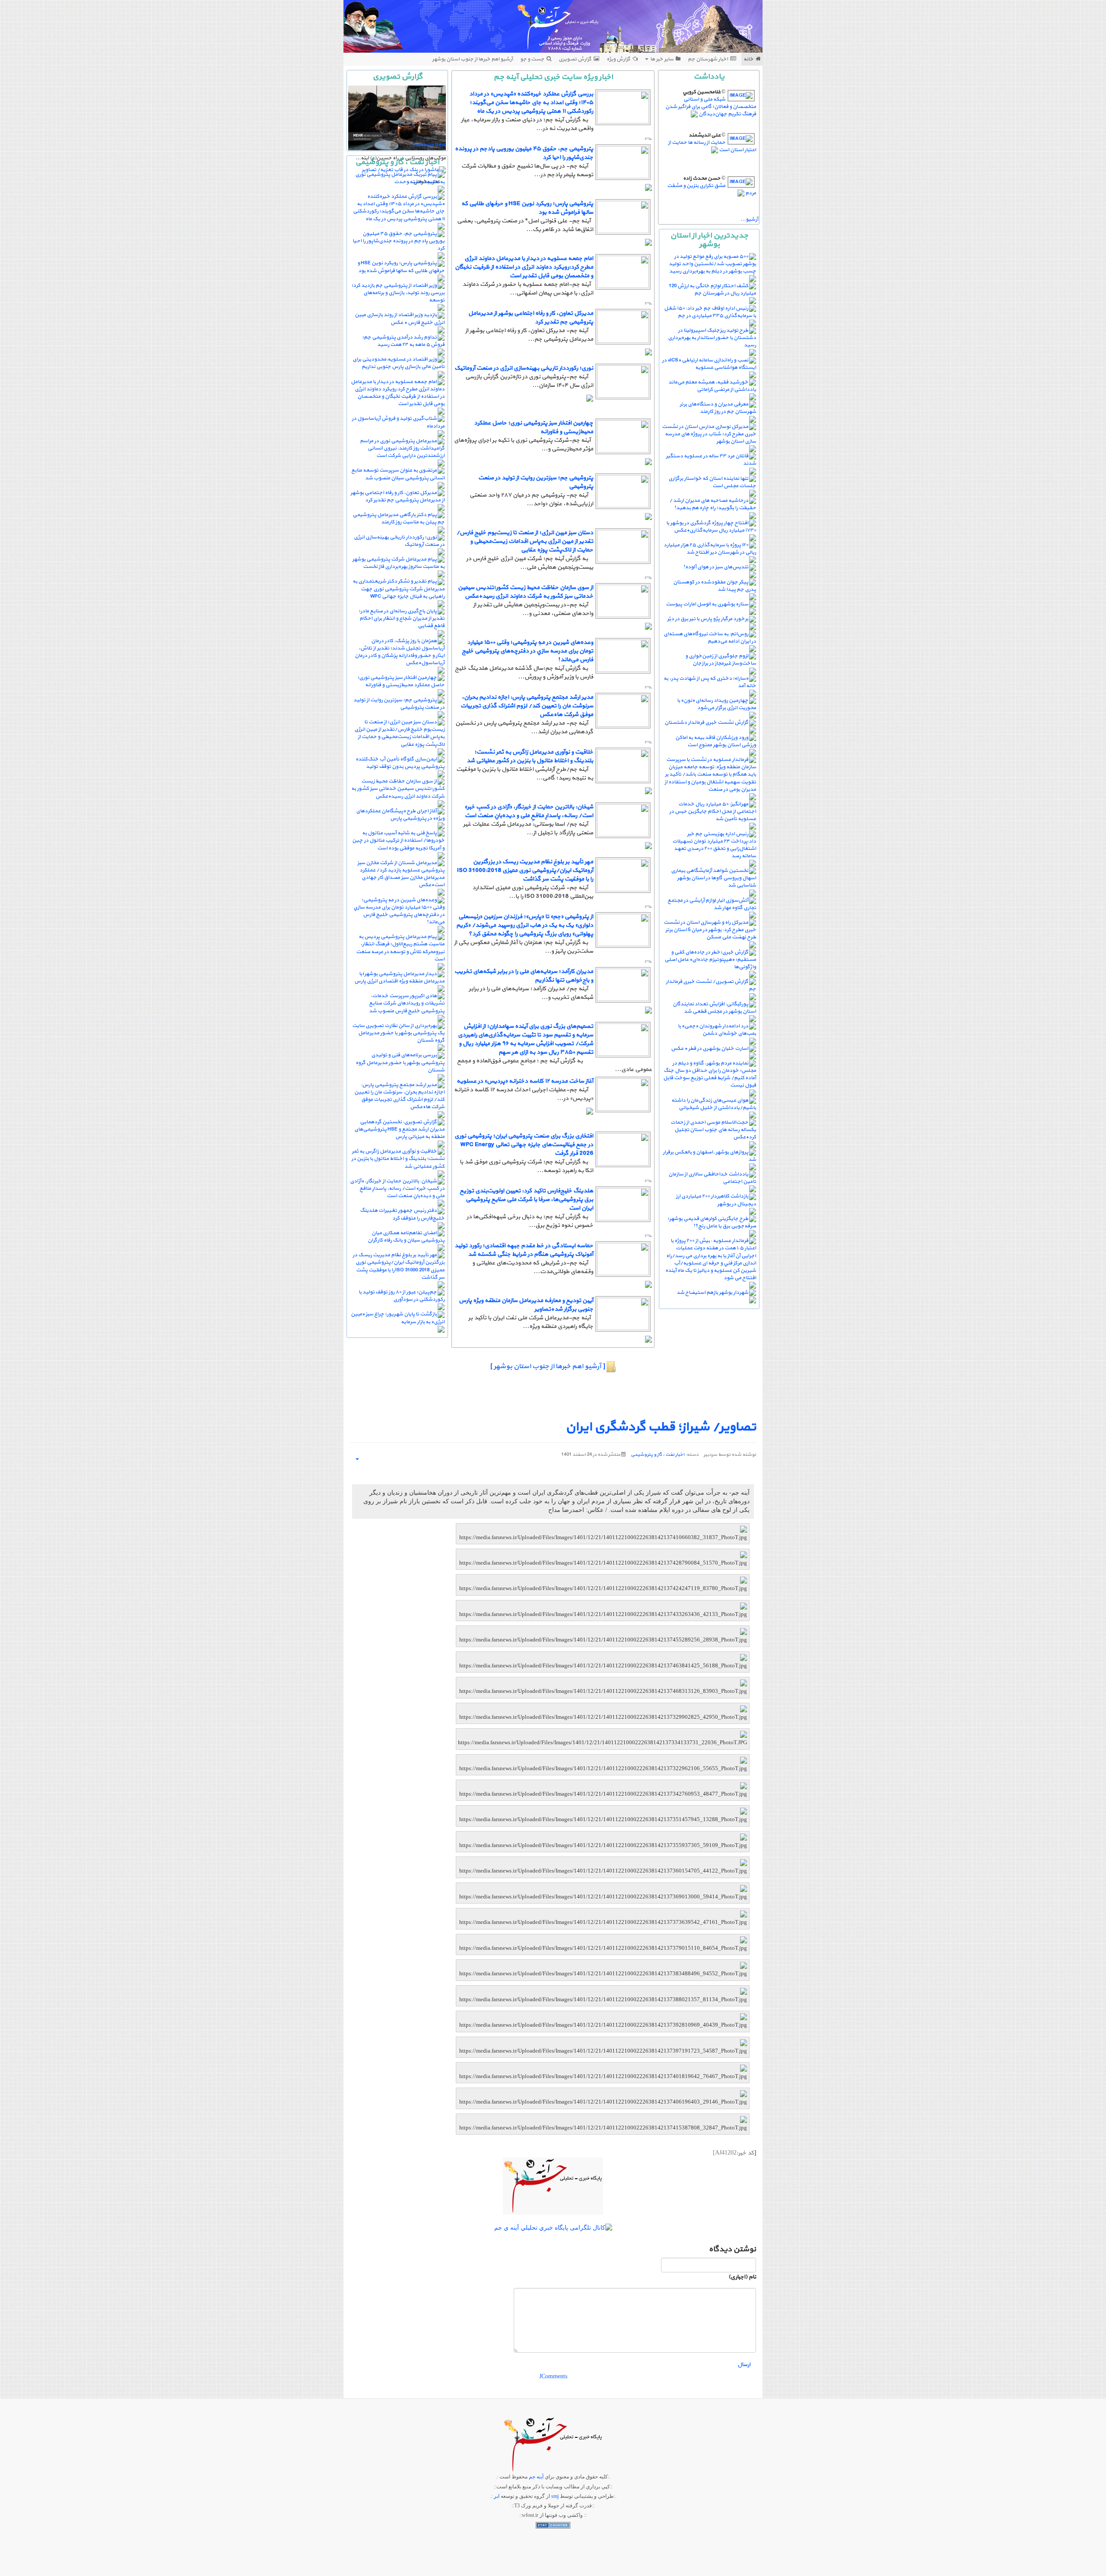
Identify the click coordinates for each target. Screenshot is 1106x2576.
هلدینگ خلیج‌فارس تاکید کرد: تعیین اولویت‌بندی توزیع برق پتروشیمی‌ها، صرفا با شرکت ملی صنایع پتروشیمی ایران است (526, 1199)
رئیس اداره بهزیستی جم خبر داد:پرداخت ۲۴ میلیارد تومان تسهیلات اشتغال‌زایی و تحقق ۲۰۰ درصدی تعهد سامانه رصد (714, 845)
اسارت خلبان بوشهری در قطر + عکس (710, 1049)
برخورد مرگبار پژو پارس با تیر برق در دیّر (708, 619)
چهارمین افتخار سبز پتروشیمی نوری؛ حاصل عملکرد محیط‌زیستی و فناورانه (534, 427)
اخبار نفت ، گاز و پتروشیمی (658, 1455)
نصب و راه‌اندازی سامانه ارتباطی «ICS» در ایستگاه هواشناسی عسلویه (709, 364)
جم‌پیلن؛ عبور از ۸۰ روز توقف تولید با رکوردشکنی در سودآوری (402, 1296)
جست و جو (532, 59)
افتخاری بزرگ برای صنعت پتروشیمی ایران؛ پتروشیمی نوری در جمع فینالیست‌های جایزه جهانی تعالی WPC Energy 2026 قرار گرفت (524, 1145)
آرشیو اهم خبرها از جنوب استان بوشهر (472, 59)
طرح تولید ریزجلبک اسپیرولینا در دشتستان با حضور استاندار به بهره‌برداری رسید (712, 338)
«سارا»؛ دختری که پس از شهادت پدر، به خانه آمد (710, 682)
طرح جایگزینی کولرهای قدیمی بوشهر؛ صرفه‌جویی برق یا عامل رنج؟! (712, 1222)
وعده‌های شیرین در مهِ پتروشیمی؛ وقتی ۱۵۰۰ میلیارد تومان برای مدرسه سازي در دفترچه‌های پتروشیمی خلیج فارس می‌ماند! (528, 651)
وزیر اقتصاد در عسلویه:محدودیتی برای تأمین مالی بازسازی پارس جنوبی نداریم (399, 363)
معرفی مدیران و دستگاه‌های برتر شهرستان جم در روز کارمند (718, 408)
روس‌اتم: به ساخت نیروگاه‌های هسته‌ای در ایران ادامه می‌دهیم (710, 638)
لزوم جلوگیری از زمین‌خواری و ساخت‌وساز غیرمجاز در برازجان (721, 660)
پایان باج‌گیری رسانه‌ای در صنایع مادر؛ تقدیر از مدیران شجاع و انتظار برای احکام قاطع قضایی (402, 618)
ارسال (744, 2365)
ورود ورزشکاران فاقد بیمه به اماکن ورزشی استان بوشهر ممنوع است (716, 741)
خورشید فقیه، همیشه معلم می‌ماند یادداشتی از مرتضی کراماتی (712, 386)
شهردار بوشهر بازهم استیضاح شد (712, 1293)
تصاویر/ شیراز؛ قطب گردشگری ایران (661, 1427)
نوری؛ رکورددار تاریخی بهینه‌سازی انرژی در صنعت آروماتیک (524, 368)
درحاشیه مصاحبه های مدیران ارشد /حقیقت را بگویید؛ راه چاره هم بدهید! (713, 504)
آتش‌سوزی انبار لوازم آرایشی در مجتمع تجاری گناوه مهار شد (712, 904)
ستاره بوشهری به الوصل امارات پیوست (707, 604)
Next (440, 145)
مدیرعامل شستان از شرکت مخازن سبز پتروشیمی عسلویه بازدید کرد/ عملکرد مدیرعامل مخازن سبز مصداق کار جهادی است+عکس (401, 874)
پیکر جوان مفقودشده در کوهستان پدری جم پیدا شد (715, 586)
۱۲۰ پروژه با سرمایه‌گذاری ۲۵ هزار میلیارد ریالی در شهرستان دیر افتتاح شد (710, 549)
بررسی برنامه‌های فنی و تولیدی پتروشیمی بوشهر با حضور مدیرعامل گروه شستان (400, 1062)
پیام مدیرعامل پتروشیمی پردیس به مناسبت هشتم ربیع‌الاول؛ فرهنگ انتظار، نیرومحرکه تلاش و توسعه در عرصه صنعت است (400, 948)
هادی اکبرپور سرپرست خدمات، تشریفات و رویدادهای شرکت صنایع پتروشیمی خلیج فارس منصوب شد (407, 1003)
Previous (424, 145)
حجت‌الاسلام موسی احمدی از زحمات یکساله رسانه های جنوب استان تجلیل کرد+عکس (713, 1130)
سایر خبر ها (661, 59)
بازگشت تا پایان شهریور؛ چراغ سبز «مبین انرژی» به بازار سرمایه (398, 1318)
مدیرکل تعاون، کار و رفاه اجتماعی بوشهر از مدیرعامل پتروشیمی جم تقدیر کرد (531, 318)
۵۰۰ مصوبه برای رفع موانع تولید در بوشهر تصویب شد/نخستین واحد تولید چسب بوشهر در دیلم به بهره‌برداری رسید (712, 264)
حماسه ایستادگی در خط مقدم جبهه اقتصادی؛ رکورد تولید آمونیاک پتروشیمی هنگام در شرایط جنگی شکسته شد (524, 1250)
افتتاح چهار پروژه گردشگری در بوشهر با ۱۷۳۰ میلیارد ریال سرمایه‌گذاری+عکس (711, 527)
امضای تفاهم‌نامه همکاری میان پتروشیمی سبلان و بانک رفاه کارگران (406, 1237)
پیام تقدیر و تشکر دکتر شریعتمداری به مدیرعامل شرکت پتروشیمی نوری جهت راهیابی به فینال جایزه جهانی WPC (399, 589)
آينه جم (536, 2477)
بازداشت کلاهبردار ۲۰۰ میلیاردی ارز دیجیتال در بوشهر (716, 1200)
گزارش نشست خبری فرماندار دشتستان (706, 722)
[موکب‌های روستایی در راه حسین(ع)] (397, 118)
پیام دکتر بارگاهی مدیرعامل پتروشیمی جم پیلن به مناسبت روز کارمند (399, 518)
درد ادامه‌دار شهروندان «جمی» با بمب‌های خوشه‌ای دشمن (717, 1030)
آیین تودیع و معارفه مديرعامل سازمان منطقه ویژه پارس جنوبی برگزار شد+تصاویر (526, 1305)
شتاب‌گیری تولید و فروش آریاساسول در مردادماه (398, 422)
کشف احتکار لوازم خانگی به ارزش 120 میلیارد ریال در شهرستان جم (712, 290)
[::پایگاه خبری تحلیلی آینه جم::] (553, 26)
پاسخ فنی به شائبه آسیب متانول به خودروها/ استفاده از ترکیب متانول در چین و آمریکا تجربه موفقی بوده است (398, 840)
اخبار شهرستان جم (708, 59)
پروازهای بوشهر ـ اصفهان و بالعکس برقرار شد (709, 1156)
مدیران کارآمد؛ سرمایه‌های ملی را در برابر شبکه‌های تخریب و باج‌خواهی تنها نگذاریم (524, 976)
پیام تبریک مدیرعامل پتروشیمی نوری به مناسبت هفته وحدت (400, 178)
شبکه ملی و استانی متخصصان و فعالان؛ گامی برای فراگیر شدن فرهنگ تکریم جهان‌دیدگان (711, 107)
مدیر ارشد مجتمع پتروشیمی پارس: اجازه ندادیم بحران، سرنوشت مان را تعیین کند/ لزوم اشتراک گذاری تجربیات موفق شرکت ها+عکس (527, 706)
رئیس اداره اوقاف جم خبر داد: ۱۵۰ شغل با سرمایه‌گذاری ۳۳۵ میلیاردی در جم (710, 312)
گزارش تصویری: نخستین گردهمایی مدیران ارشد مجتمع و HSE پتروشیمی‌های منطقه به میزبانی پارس (399, 1129)
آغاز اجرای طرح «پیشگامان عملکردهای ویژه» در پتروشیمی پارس (400, 815)
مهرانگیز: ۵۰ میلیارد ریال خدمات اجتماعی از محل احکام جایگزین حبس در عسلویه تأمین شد (713, 811)
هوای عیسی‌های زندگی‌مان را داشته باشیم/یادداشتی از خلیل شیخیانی (714, 1104)
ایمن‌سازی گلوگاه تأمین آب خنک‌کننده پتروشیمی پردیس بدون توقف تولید (400, 763)
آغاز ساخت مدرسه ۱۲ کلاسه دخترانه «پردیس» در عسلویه (525, 1081)
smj (555, 2496)
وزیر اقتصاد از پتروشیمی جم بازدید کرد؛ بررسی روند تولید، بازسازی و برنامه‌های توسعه (398, 293)
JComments (553, 2376)
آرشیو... (749, 219)
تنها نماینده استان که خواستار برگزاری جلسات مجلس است (712, 482)
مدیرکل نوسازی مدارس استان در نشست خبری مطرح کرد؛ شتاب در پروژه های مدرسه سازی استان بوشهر (709, 434)
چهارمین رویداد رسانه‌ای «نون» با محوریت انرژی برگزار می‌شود (717, 704)
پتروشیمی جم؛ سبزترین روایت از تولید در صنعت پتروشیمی (536, 482)
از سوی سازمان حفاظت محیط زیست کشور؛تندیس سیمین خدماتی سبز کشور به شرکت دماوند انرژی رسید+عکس (526, 592)
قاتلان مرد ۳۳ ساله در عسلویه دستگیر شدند (711, 460)
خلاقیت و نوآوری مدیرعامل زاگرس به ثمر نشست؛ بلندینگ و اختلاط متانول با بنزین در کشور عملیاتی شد (530, 756)
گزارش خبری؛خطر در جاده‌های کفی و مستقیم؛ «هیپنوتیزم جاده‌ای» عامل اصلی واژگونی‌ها (710, 960)
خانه (748, 59)
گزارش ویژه (618, 59)
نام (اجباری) (742, 2277)
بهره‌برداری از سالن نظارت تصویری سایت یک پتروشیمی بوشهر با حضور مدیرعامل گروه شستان (398, 1033)
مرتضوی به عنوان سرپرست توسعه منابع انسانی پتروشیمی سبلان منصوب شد (398, 474)
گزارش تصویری (575, 59)
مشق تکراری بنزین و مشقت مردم (712, 189)
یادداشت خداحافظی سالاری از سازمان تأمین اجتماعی (712, 1178)
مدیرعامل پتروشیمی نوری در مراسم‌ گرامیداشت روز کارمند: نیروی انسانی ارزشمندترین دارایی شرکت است (402, 448)
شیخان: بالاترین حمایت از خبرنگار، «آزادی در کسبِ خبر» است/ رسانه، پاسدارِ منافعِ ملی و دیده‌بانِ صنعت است (529, 811)
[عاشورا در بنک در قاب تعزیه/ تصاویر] (404, 170)
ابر (497, 2496)
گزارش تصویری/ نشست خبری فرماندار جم (711, 985)
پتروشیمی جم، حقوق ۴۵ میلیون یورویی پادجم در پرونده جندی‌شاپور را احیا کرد (524, 153)
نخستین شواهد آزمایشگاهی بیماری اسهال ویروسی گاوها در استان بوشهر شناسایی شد (713, 878)
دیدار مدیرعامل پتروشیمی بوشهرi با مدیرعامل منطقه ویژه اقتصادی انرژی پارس (399, 977)
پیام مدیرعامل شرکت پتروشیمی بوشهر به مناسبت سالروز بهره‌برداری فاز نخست (398, 563)
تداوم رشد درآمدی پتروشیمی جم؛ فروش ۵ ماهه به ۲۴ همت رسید (403, 341)
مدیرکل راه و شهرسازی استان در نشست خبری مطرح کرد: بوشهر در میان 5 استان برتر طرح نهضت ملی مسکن (710, 930)
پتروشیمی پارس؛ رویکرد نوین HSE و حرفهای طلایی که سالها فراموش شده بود (527, 208)
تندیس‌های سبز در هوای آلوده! (716, 567)
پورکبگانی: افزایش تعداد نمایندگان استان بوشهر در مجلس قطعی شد (714, 1008)
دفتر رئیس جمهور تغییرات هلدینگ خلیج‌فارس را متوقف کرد (402, 1214)
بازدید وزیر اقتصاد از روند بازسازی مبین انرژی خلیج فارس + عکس (400, 318)
